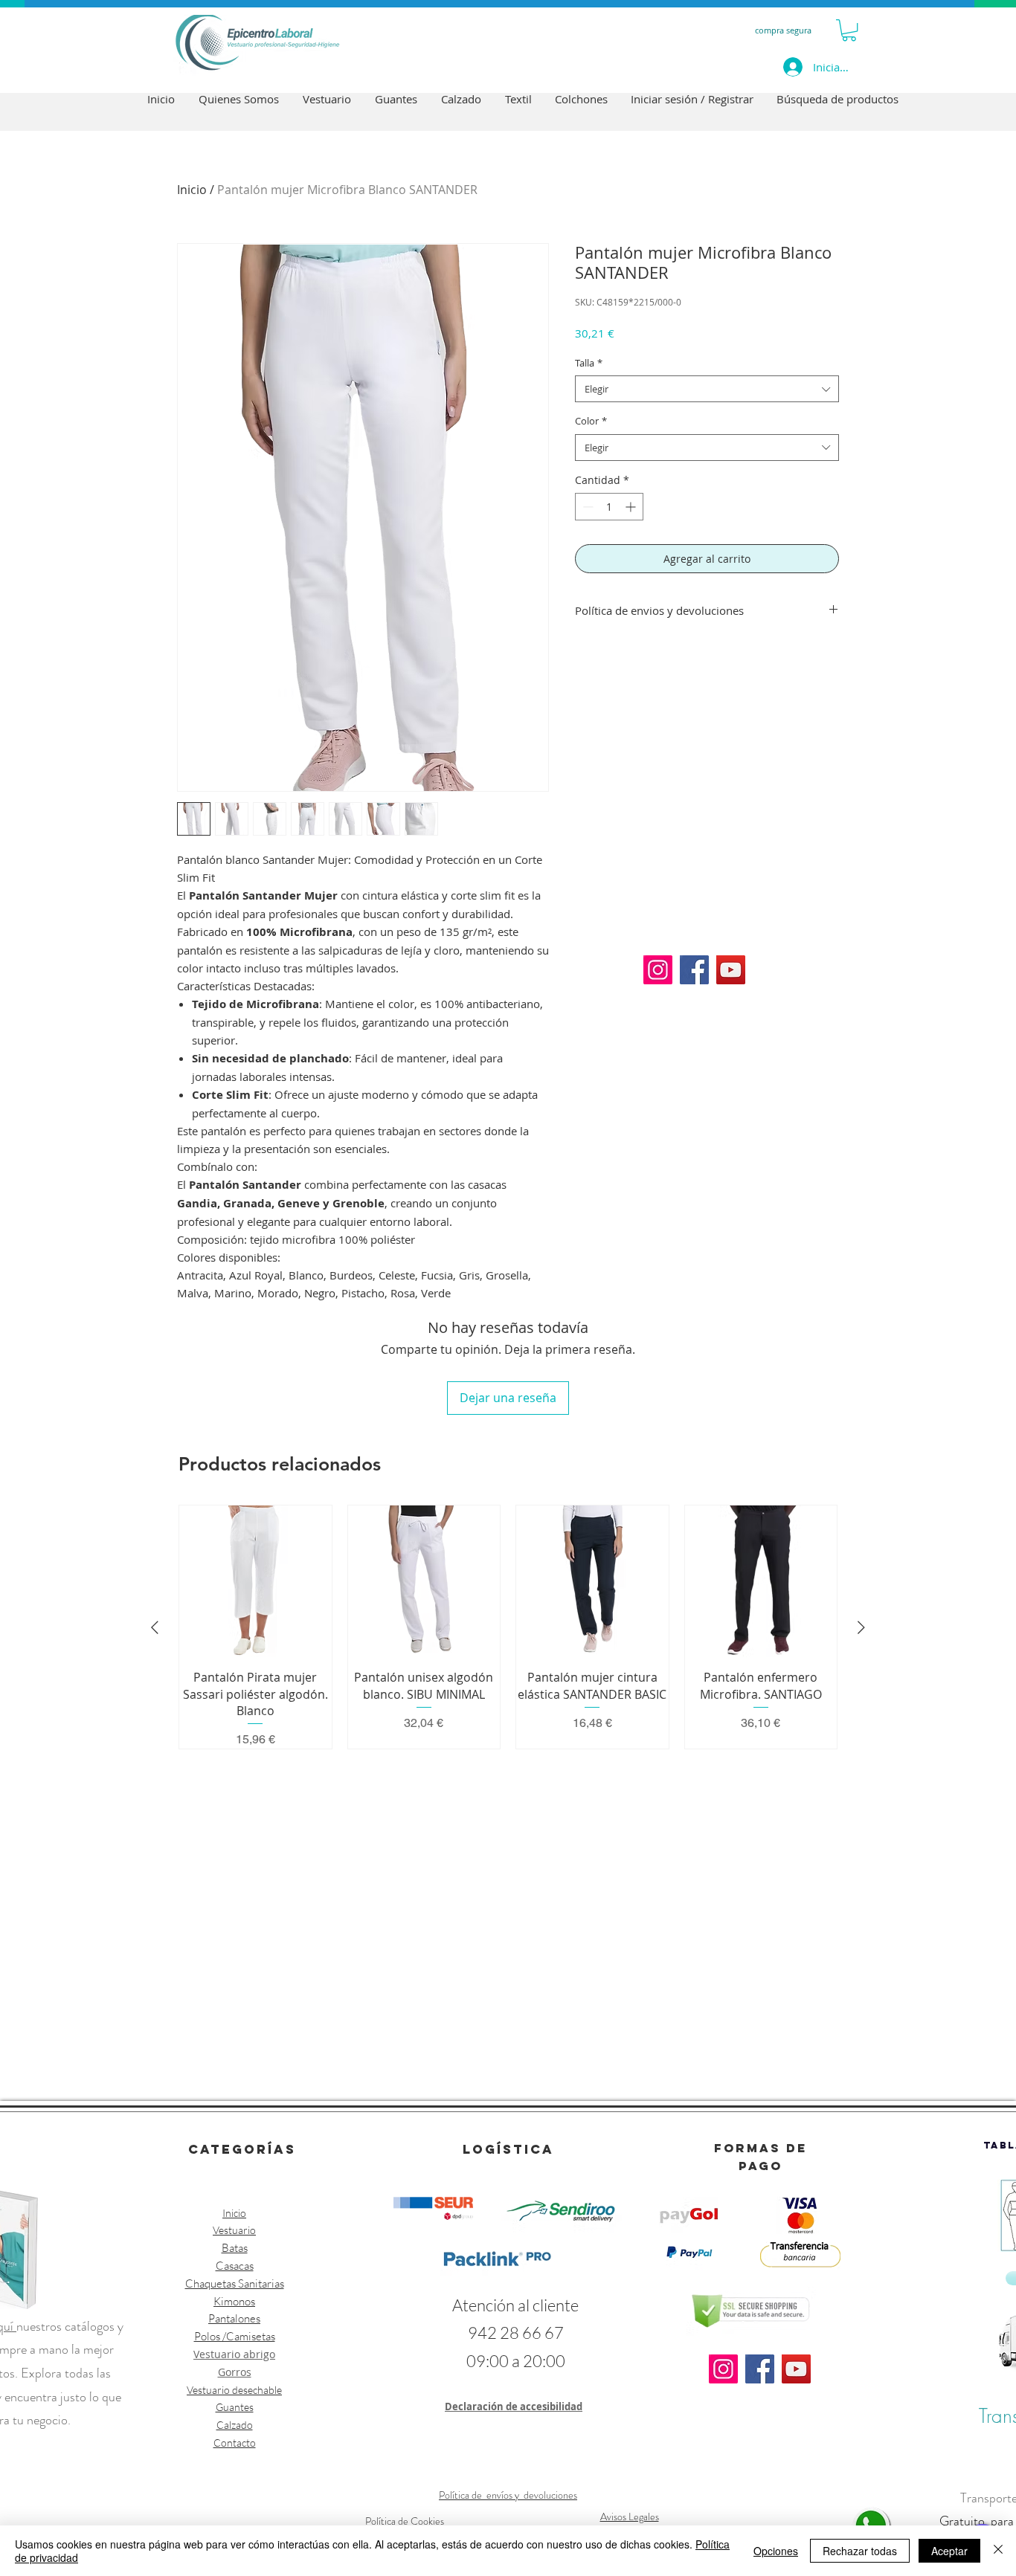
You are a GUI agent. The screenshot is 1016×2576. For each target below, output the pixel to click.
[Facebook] (694, 970)
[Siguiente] (861, 1627)
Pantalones (234, 2318)
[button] (849, 30)
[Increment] (632, 507)
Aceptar (949, 2551)
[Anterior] (155, 1627)
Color (591, 421)
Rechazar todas (860, 2551)
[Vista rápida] (255, 1582)
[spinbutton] (609, 507)
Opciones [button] (776, 2551)
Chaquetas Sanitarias (235, 2283)
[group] (508, 1627)
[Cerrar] (998, 2551)
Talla (589, 363)
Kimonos (234, 2301)
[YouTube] (731, 970)
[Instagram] (658, 970)
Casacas (235, 2266)
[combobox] (707, 389)
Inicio (192, 190)
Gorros (235, 2372)
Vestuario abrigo (234, 2354)
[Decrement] (586, 507)
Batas (235, 2248)
